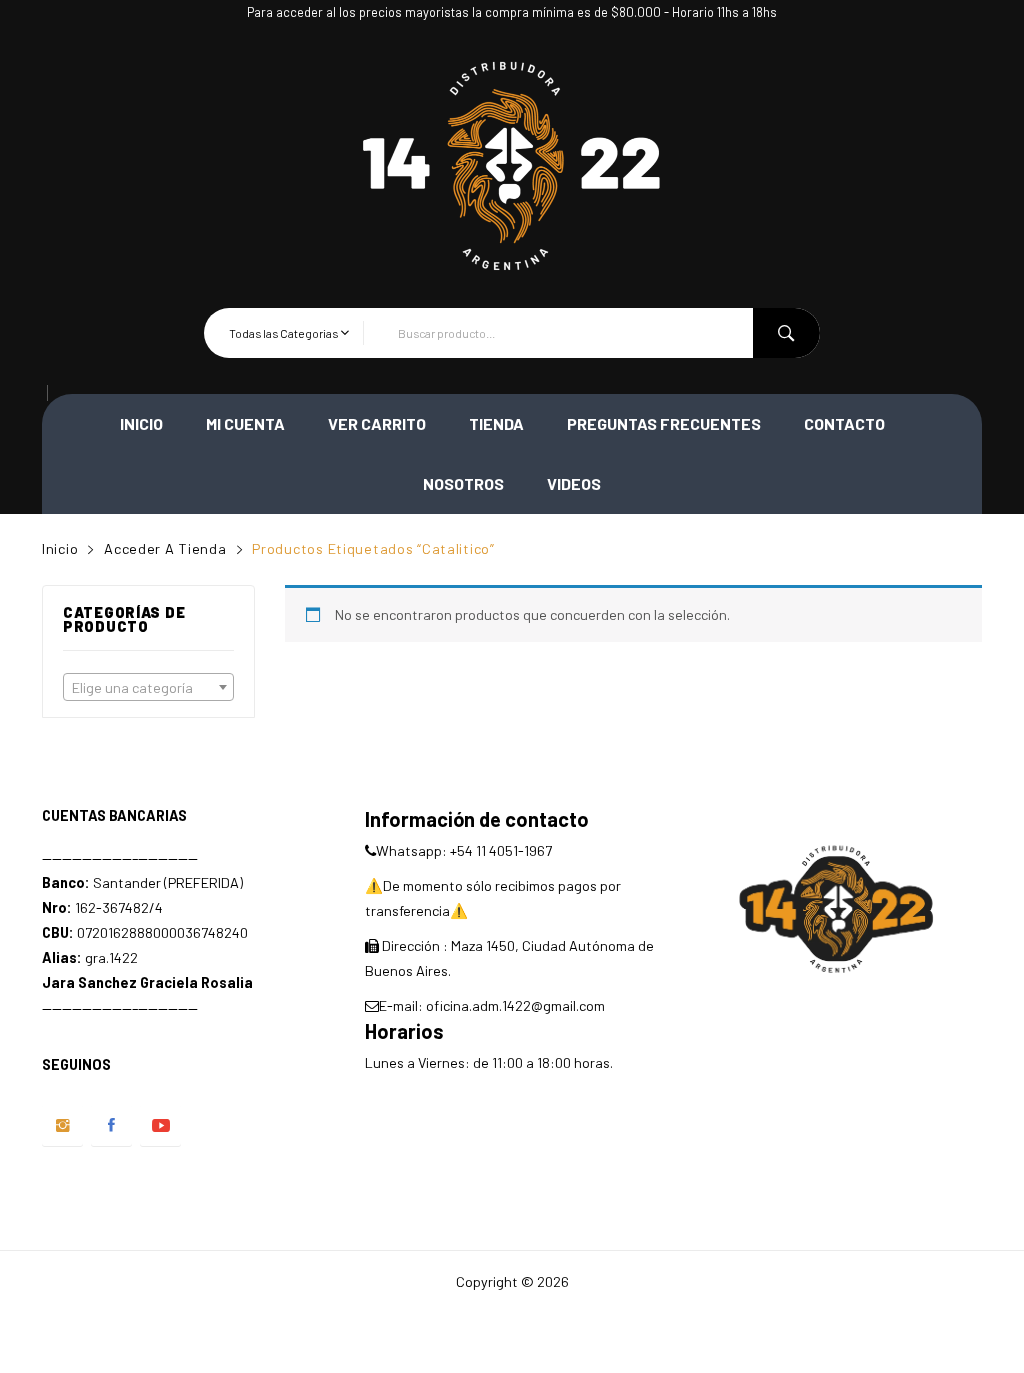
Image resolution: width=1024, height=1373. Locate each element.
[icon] (62, 1125)
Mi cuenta (245, 423)
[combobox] (148, 687)
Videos (574, 483)
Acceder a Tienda (165, 548)
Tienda (496, 423)
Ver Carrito (377, 423)
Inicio (141, 423)
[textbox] (148, 688)
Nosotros (463, 483)
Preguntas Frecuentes (664, 423)
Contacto (844, 423)
